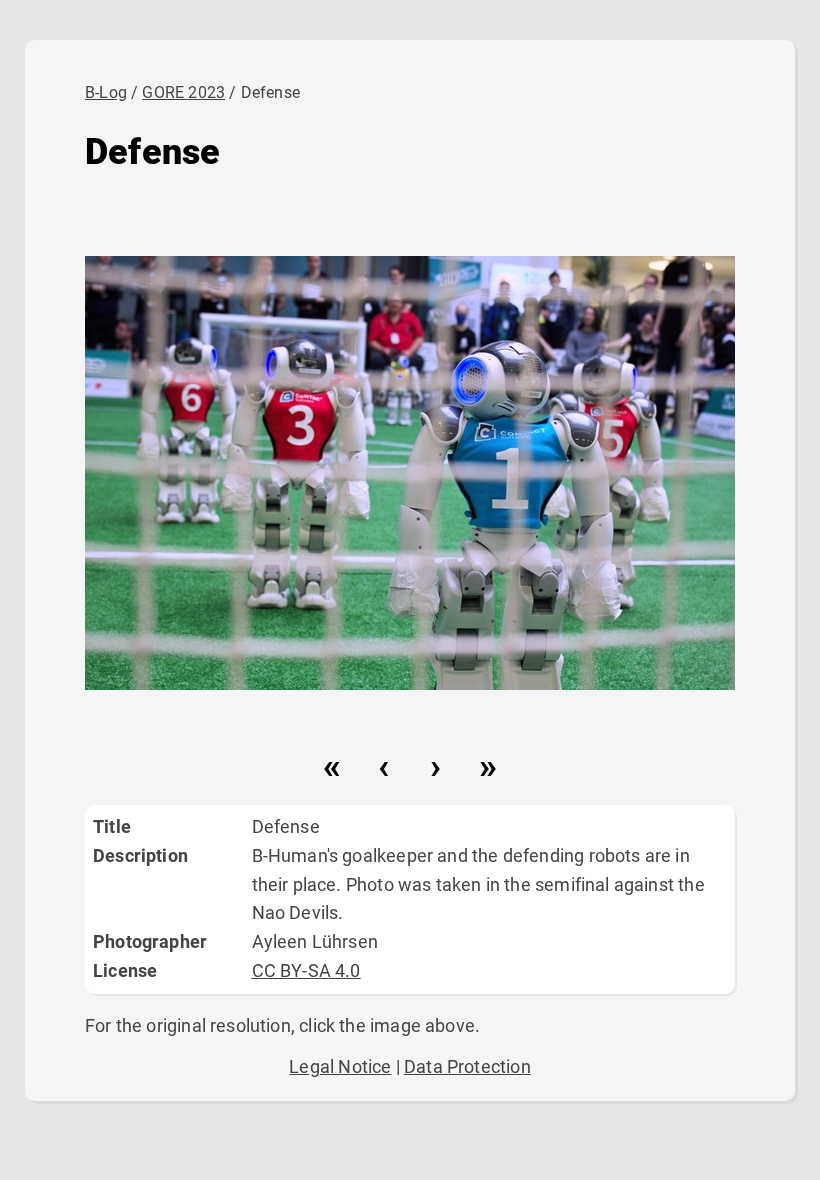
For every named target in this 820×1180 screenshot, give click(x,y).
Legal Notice (340, 1066)
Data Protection (467, 1066)
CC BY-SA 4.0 (306, 970)
